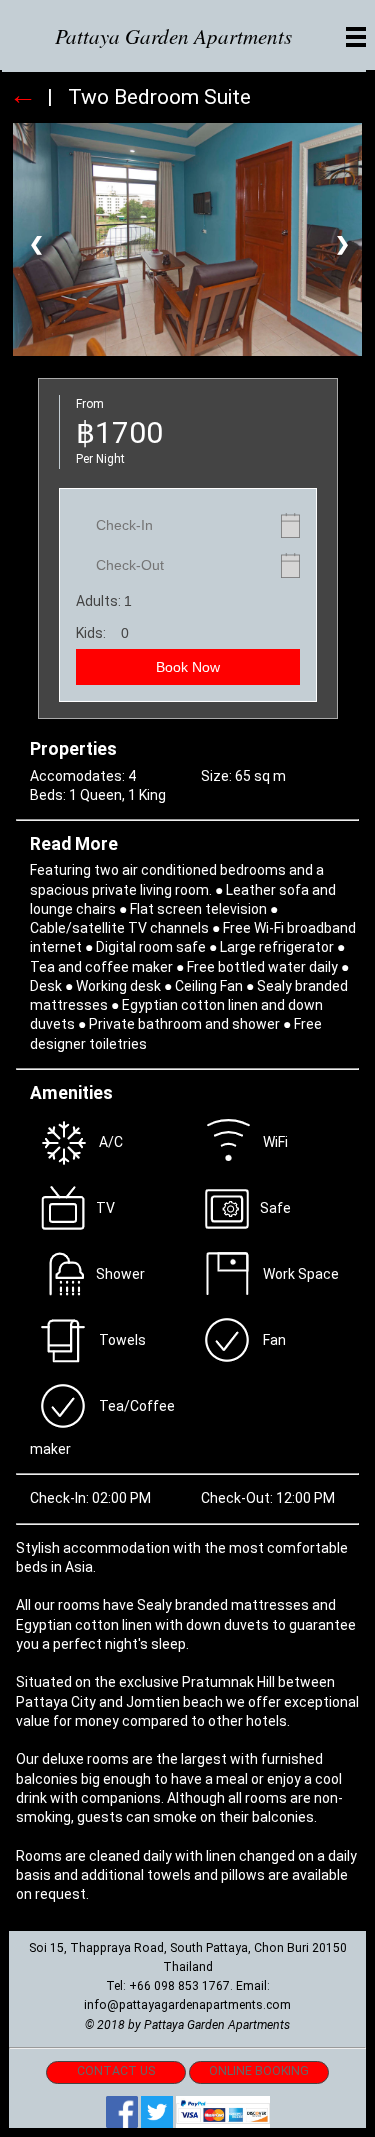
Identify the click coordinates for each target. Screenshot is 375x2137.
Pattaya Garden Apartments (173, 36)
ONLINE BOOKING (259, 2071)
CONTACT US (116, 2071)
